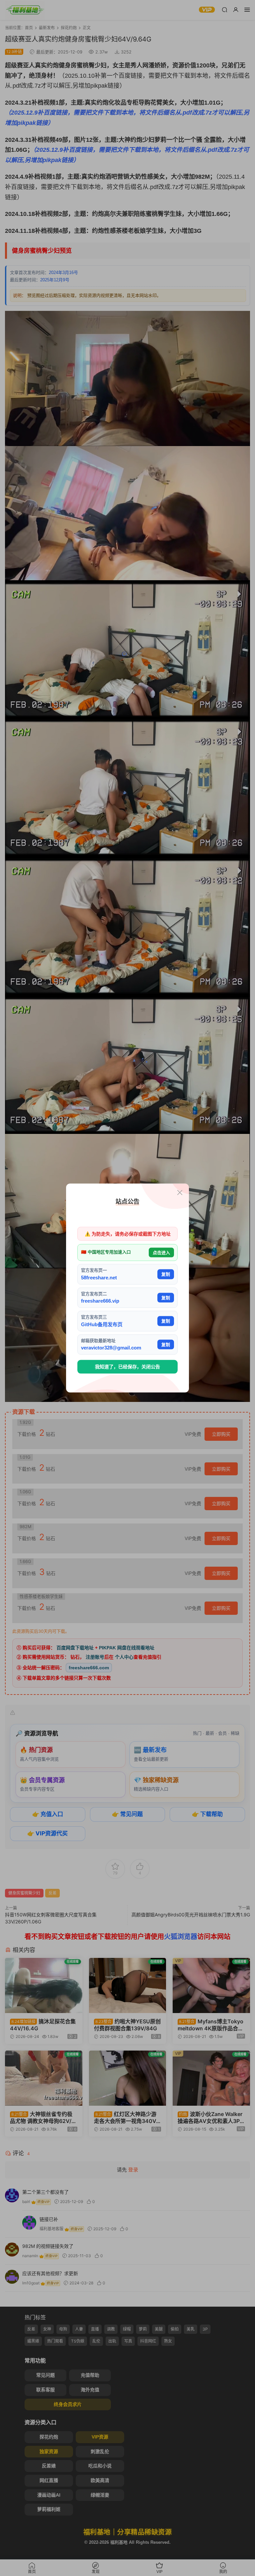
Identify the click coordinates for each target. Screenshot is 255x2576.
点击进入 (161, 1252)
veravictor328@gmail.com (111, 1348)
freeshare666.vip (100, 1301)
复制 (166, 1274)
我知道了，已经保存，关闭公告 (127, 1367)
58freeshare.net (99, 1277)
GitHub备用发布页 (102, 1324)
